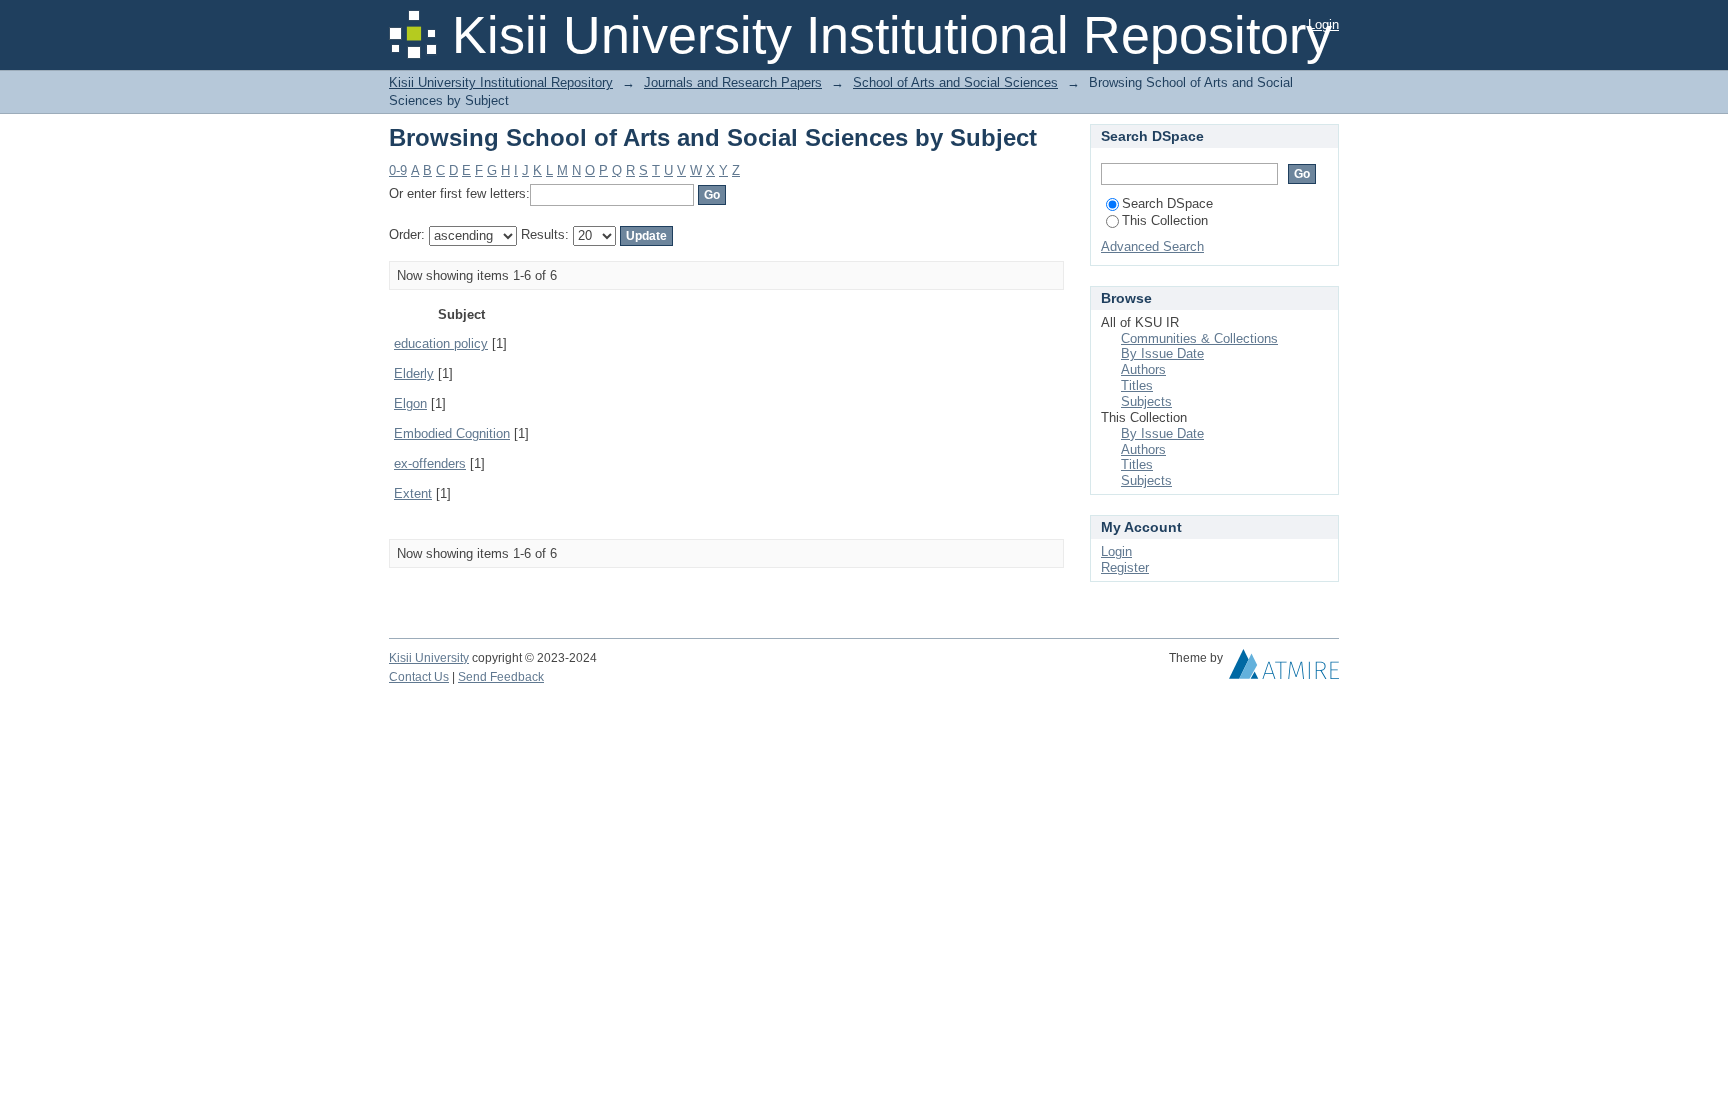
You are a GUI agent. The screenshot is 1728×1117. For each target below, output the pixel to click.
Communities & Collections (1199, 338)
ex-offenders (430, 463)
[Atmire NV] (1284, 669)
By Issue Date (1162, 353)
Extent (413, 493)
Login (1323, 24)
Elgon (410, 403)
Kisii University (429, 658)
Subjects (1146, 401)
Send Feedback (501, 677)
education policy (441, 343)
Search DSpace (1167, 203)
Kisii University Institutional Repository (501, 82)
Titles (1137, 385)
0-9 (398, 170)
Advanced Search (1152, 246)
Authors (1143, 369)
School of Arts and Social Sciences (955, 82)
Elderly (414, 373)
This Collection (1165, 220)
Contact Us (419, 677)
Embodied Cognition (452, 433)
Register (1125, 567)
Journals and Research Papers (733, 82)
